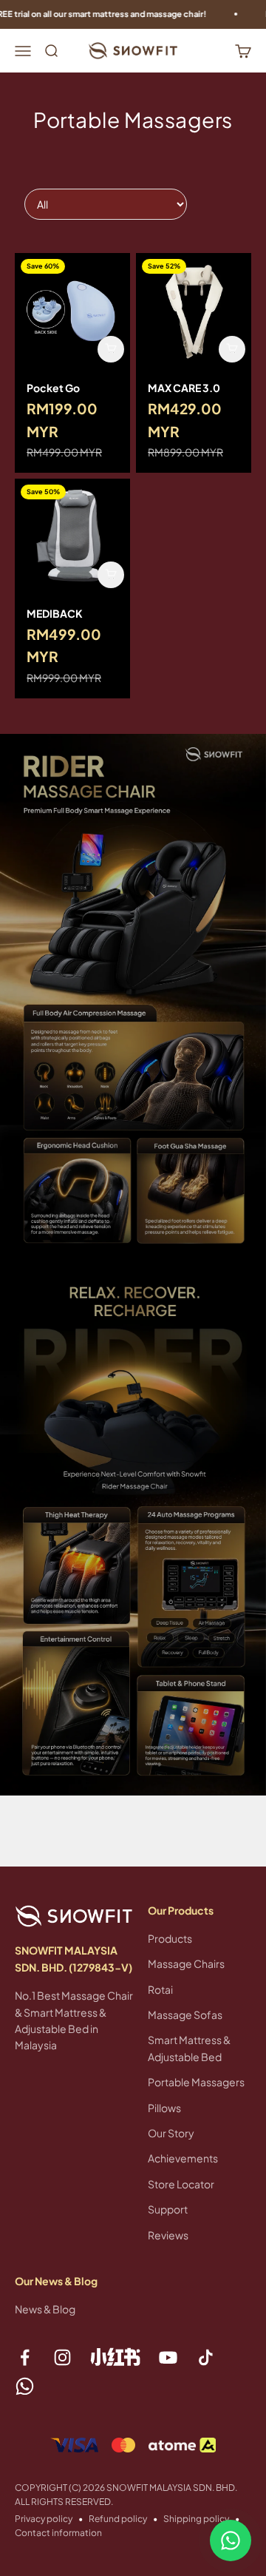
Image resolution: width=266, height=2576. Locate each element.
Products (170, 1938)
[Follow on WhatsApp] (25, 2386)
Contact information (58, 2533)
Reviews (168, 2235)
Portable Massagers (196, 2082)
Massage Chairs (186, 1963)
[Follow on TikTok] (206, 2357)
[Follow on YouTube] (168, 2357)
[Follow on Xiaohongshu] (115, 2357)
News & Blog (45, 2309)
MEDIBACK (55, 613)
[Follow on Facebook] (25, 2357)
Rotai (160, 1989)
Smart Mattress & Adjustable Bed (189, 2048)
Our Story (171, 2133)
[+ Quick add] (111, 349)
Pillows (164, 2108)
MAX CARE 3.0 (184, 388)
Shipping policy (196, 2519)
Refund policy (118, 2519)
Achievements (183, 2158)
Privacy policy (44, 2519)
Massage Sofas (185, 2014)
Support (168, 2209)
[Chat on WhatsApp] (231, 2540)
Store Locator (181, 2184)
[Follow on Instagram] (62, 2357)
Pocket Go (53, 388)
